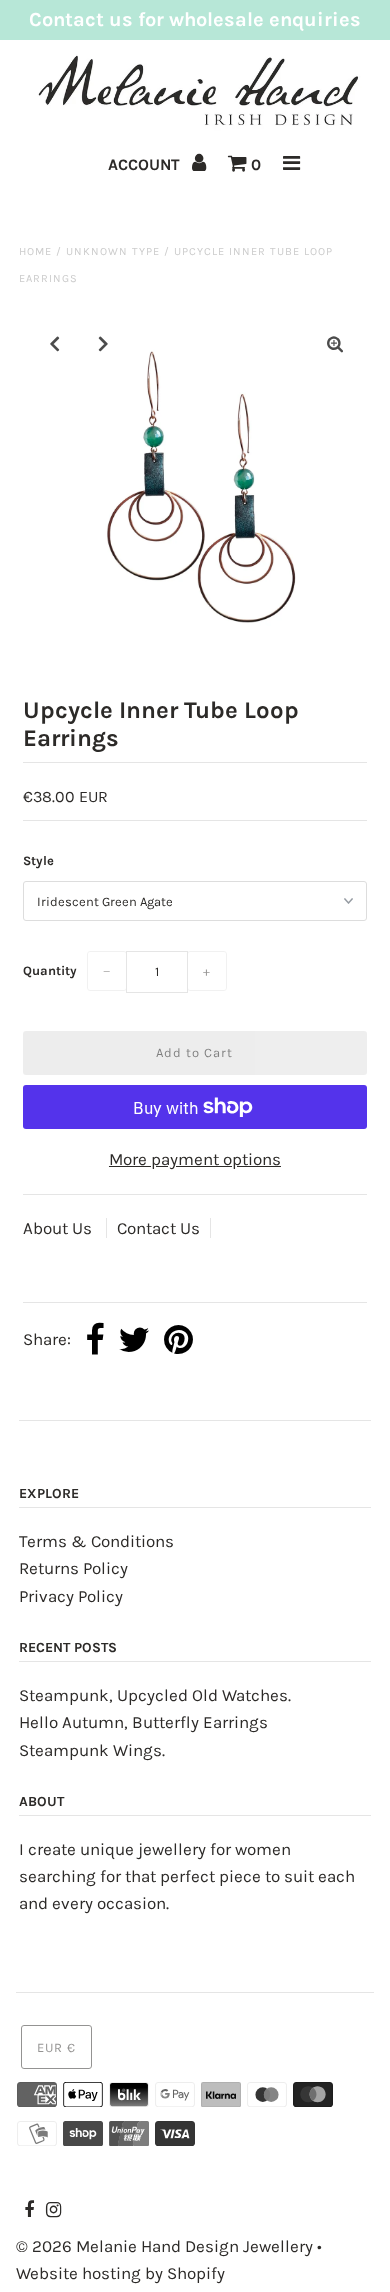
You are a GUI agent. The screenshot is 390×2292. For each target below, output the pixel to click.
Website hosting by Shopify (120, 2273)
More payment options (195, 1159)
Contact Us (158, 1228)
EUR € (56, 2047)
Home (35, 251)
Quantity (50, 970)
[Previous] (55, 344)
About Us (59, 1228)
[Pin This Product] (178, 1341)
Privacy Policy (71, 1596)
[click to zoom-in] (335, 344)
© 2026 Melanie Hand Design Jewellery (164, 2246)
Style (38, 860)
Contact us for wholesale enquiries (195, 19)
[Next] (104, 344)
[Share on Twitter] (134, 1341)
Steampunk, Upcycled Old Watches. (155, 1695)
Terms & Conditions (96, 1541)
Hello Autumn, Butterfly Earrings (143, 1722)
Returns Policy (73, 1568)
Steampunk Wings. (92, 1750)
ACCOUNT (146, 164)
